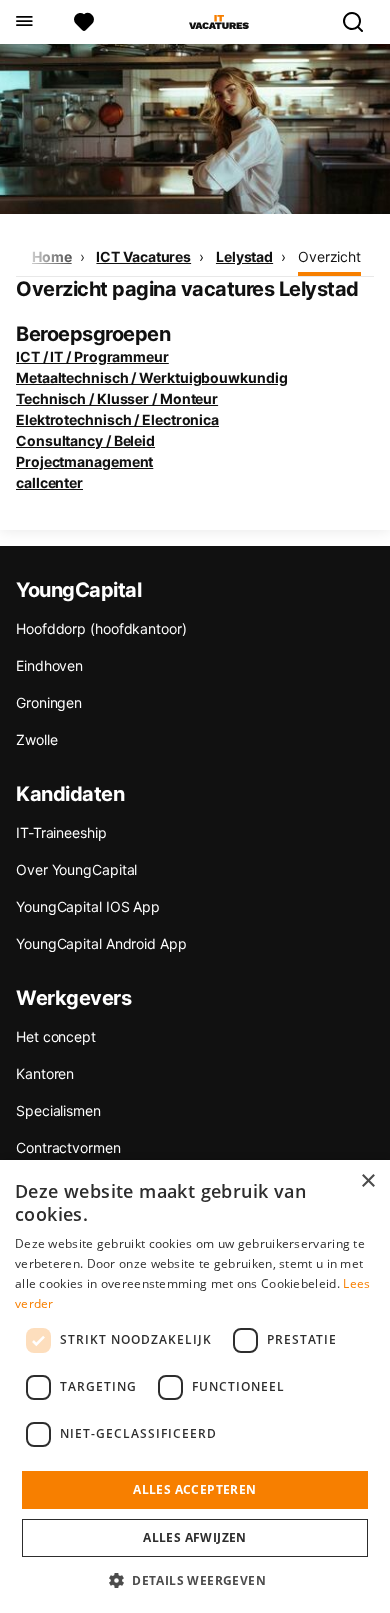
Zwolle (36, 739)
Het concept (56, 1036)
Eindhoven (49, 665)
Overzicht (329, 256)
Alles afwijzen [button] (195, 1537)
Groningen (49, 702)
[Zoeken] (361, 22)
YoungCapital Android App (101, 943)
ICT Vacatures (143, 256)
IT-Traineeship (61, 832)
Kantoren (45, 1073)
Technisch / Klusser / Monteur (117, 398)
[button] (195, 1580)
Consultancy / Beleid (85, 440)
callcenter (49, 482)
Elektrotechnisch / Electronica (117, 419)
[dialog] (195, 1386)
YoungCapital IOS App (88, 906)
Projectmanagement (84, 461)
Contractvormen (68, 1147)
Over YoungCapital (76, 869)
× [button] (367, 1181)
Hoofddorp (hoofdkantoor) (101, 628)
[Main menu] (23, 22)
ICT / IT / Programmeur (92, 356)
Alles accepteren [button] (194, 1489)
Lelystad (244, 256)
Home (52, 256)
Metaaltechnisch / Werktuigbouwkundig (151, 377)
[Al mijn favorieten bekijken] (84, 22)
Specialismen (58, 1110)
